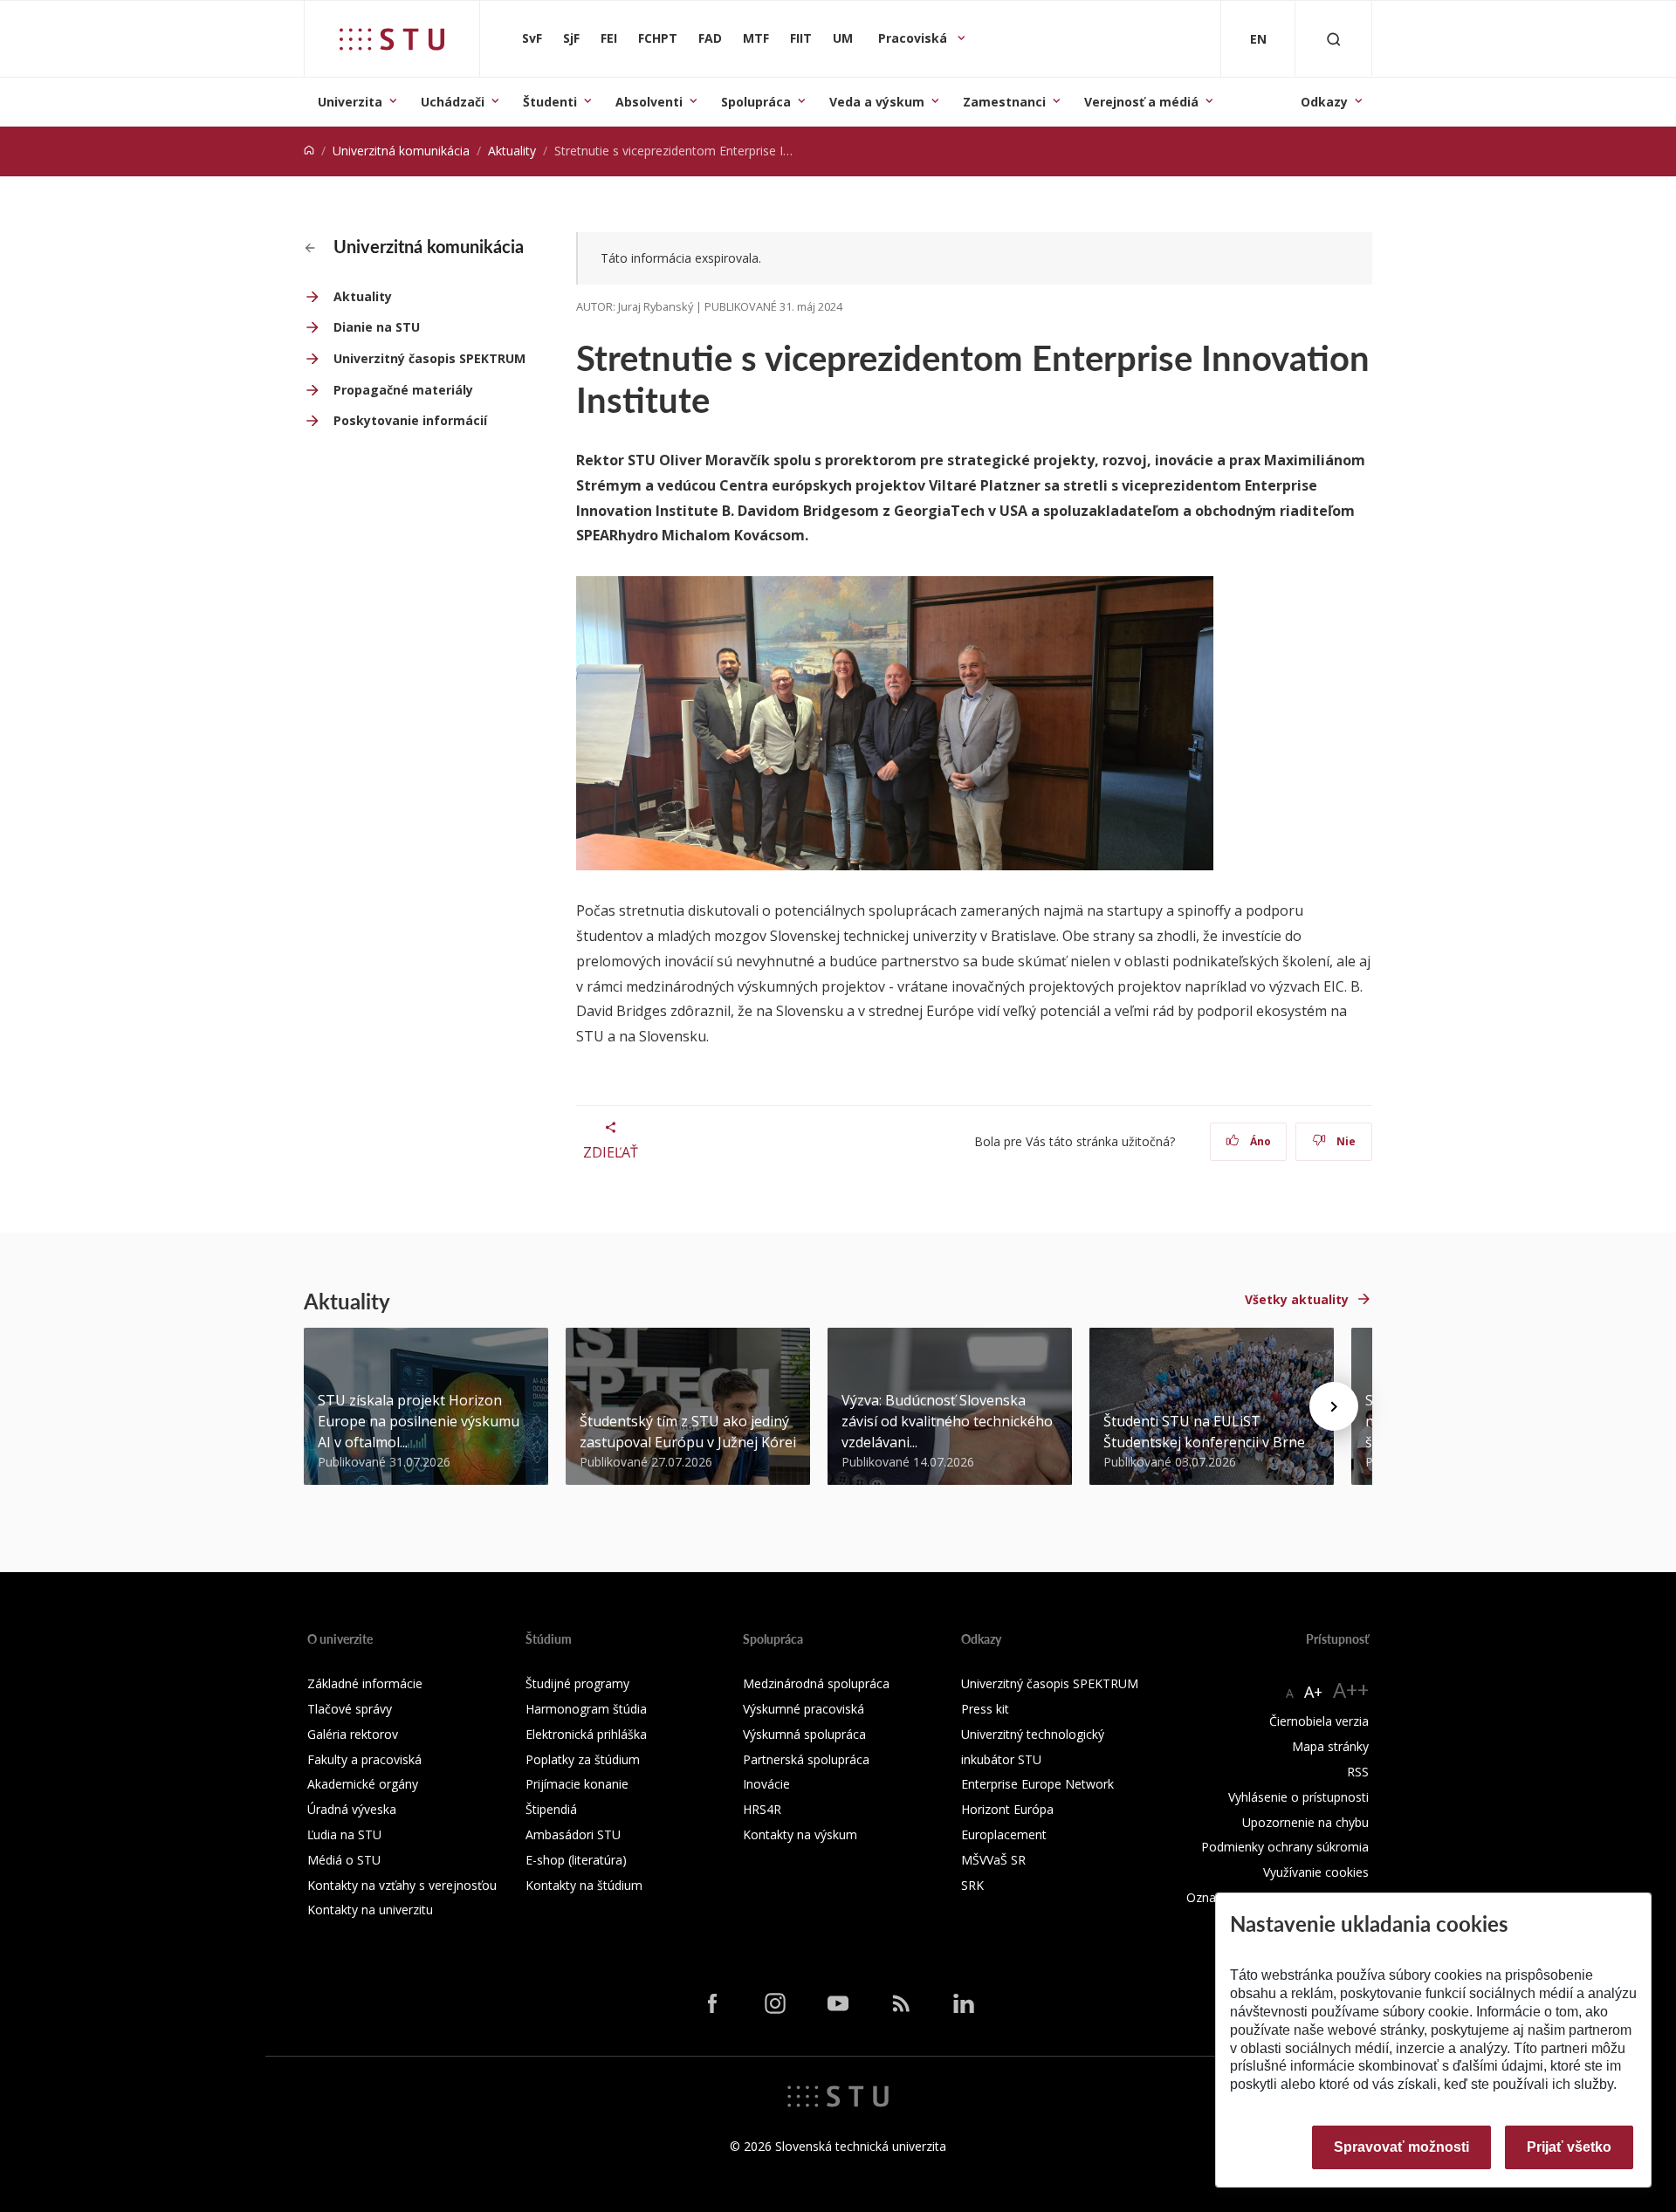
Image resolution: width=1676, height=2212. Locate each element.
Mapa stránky (1330, 1746)
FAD (710, 38)
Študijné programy (577, 1683)
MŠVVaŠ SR (993, 1860)
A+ (1313, 1692)
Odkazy (1324, 102)
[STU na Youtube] (838, 2003)
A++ (1351, 1690)
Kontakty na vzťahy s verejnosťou (402, 1885)
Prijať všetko (1569, 2147)
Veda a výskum (877, 102)
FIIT (801, 38)
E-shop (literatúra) (576, 1860)
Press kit (985, 1709)
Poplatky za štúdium (583, 1759)
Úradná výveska (352, 1809)
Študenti (550, 102)
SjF (571, 38)
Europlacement (1004, 1834)
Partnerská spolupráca (806, 1759)
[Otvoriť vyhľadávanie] (1334, 39)
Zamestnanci (1004, 102)
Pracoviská (914, 38)
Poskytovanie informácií (410, 420)
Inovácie (766, 1784)
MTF (756, 38)
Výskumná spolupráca (804, 1734)
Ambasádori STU (573, 1834)
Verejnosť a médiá (1141, 102)
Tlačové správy (350, 1709)
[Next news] (1334, 1406)
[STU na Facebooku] (712, 2003)
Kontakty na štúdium (584, 1885)
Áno (1259, 1141)
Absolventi (649, 102)
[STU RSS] (901, 2003)
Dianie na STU (377, 327)
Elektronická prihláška (586, 1734)
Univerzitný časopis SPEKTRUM (429, 358)
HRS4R (762, 1809)
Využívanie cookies (1316, 1872)
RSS (1358, 1772)
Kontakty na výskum (800, 1834)
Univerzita (350, 102)
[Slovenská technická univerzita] (392, 39)
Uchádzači (453, 102)
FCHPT (658, 38)
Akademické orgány (363, 1784)
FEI (609, 38)
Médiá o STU (344, 1860)
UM (843, 38)
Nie (1345, 1141)
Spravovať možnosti (1401, 2147)
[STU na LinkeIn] (964, 2003)
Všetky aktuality (1297, 1299)
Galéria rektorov (353, 1734)
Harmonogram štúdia (586, 1709)
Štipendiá (551, 1809)
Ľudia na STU (344, 1834)
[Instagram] (775, 2003)
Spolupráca (756, 102)
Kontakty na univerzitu (370, 1910)
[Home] (309, 151)
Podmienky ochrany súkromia (1285, 1847)
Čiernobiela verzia (1319, 1721)
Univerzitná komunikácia (401, 151)
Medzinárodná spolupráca (816, 1683)
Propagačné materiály (403, 390)
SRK (972, 1885)
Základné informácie (365, 1683)
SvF (532, 38)
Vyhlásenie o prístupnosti (1298, 1797)
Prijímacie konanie (577, 1784)
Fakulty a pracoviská (364, 1759)
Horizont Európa (1007, 1809)
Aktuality (512, 151)
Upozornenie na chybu (1305, 1822)
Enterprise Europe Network (1037, 1784)
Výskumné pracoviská (804, 1709)
